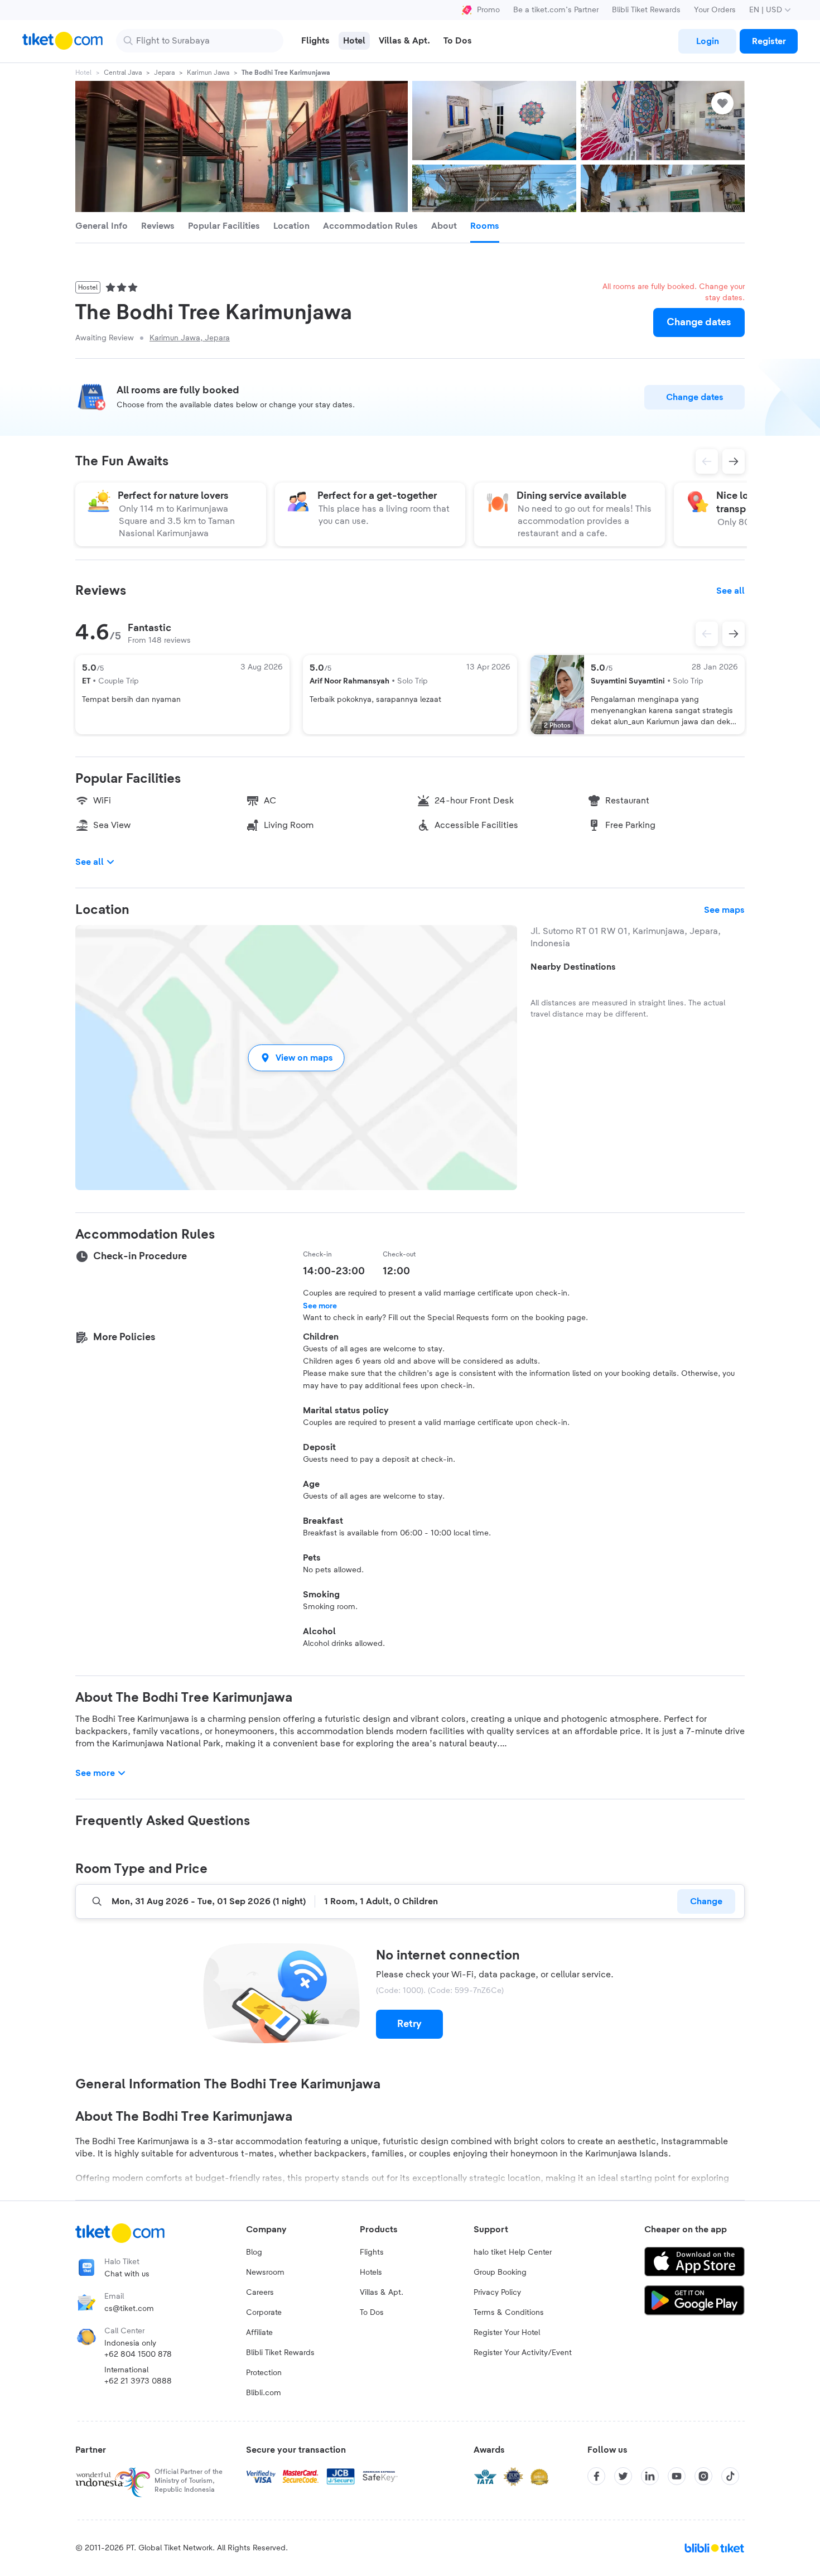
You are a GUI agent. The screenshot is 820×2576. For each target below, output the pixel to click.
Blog (254, 2252)
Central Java (123, 73)
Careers (260, 2293)
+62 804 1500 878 (138, 2354)
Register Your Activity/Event (523, 2353)
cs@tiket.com (129, 2309)
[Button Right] (734, 634)
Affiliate (259, 2333)
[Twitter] (623, 2476)
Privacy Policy (497, 2293)
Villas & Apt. (382, 2293)
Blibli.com (264, 2393)
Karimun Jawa (208, 73)
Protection (264, 2373)
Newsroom (265, 2272)
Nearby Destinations (573, 967)
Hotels (371, 2272)
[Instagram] (703, 2476)
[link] (707, 41)
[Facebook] (596, 2476)
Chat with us (127, 2274)
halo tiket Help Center (513, 2252)
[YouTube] (677, 2476)
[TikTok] (730, 2476)
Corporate (264, 2313)
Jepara (164, 73)
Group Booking (500, 2272)
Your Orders (715, 10)
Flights (372, 2252)
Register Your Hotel (507, 2333)
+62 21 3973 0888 (138, 2381)
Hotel (83, 73)
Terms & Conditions (509, 2313)
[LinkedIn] (650, 2476)
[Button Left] (707, 634)
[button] (296, 1058)
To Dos (372, 2313)
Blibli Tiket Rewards (646, 10)
